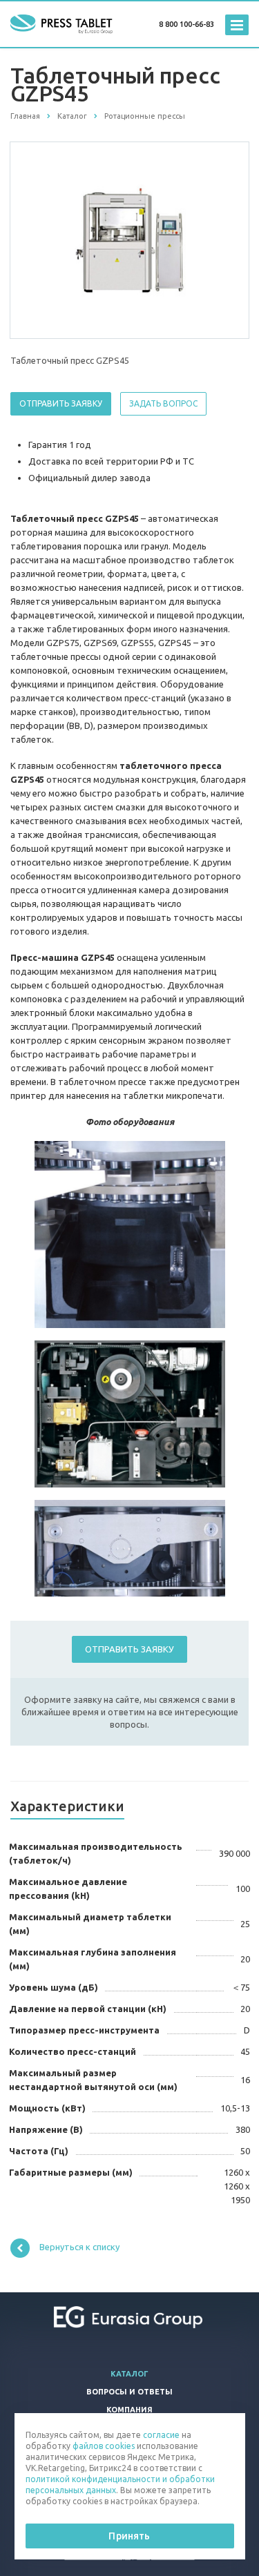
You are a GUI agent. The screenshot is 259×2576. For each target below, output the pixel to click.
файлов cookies (104, 2446)
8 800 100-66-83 (186, 24)
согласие (161, 2435)
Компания (129, 2410)
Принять (129, 2536)
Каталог (129, 2374)
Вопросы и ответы (129, 2392)
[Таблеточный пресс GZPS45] (130, 240)
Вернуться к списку (79, 2247)
